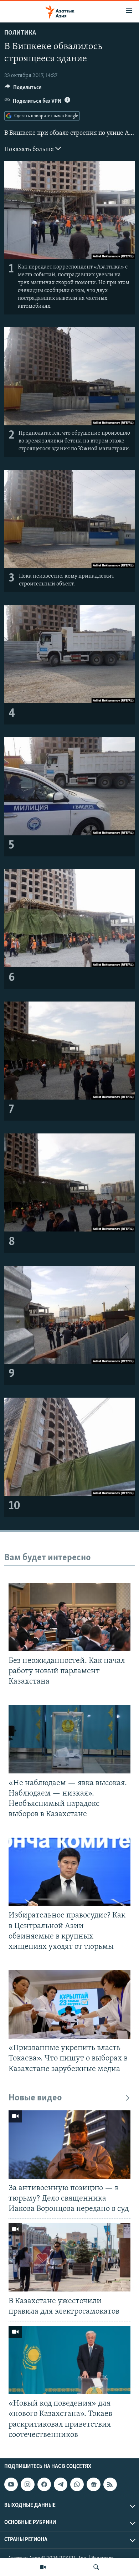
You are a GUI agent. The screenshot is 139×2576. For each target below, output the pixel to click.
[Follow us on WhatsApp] (77, 2484)
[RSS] (110, 2484)
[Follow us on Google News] (93, 2484)
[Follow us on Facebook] (44, 2484)
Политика (20, 33)
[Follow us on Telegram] (61, 2484)
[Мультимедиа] (43, 2567)
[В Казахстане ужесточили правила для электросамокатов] (69, 2257)
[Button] (23, 89)
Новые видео (35, 2098)
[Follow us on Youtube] (11, 2484)
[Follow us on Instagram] (27, 2484)
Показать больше (30, 150)
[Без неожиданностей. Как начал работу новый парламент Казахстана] (69, 1617)
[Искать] (96, 2567)
